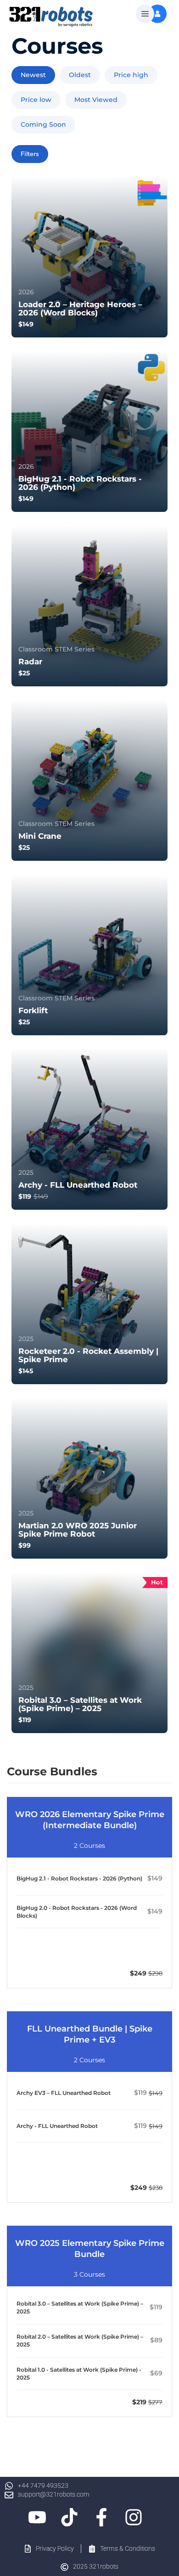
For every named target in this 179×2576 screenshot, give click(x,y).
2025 (26, 1173)
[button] (145, 14)
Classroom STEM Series (56, 649)
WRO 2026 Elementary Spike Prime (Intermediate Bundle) (90, 1820)
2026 (26, 292)
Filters (30, 154)
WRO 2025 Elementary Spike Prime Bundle (90, 2249)
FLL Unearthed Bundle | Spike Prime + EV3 (90, 2034)
